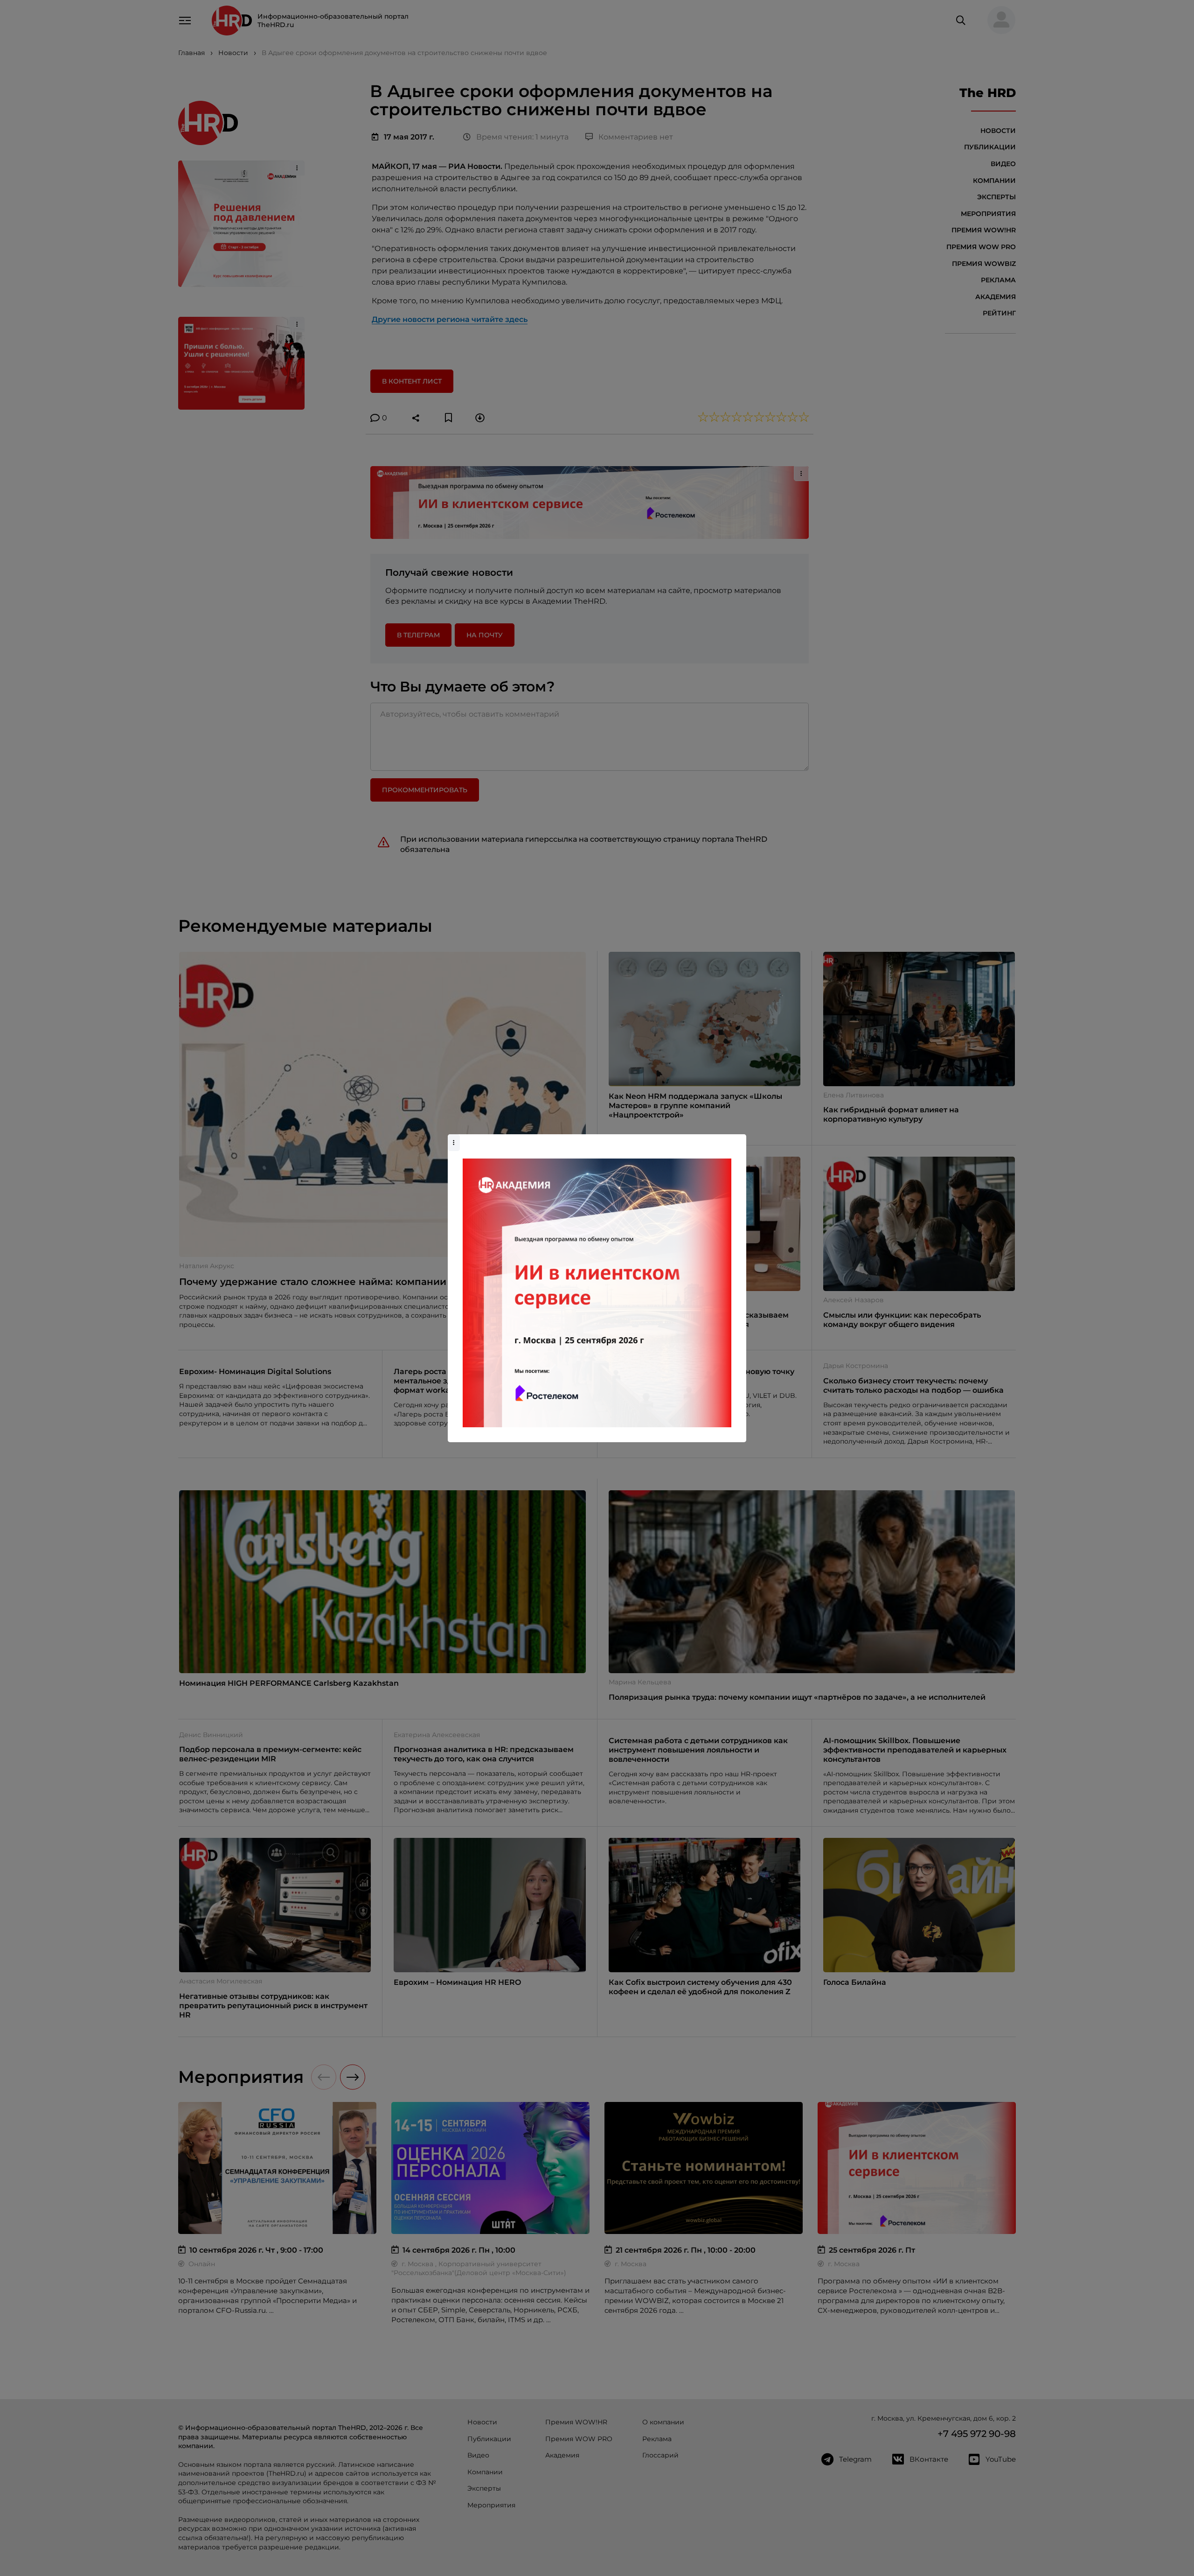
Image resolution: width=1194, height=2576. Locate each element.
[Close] (737, 1139)
